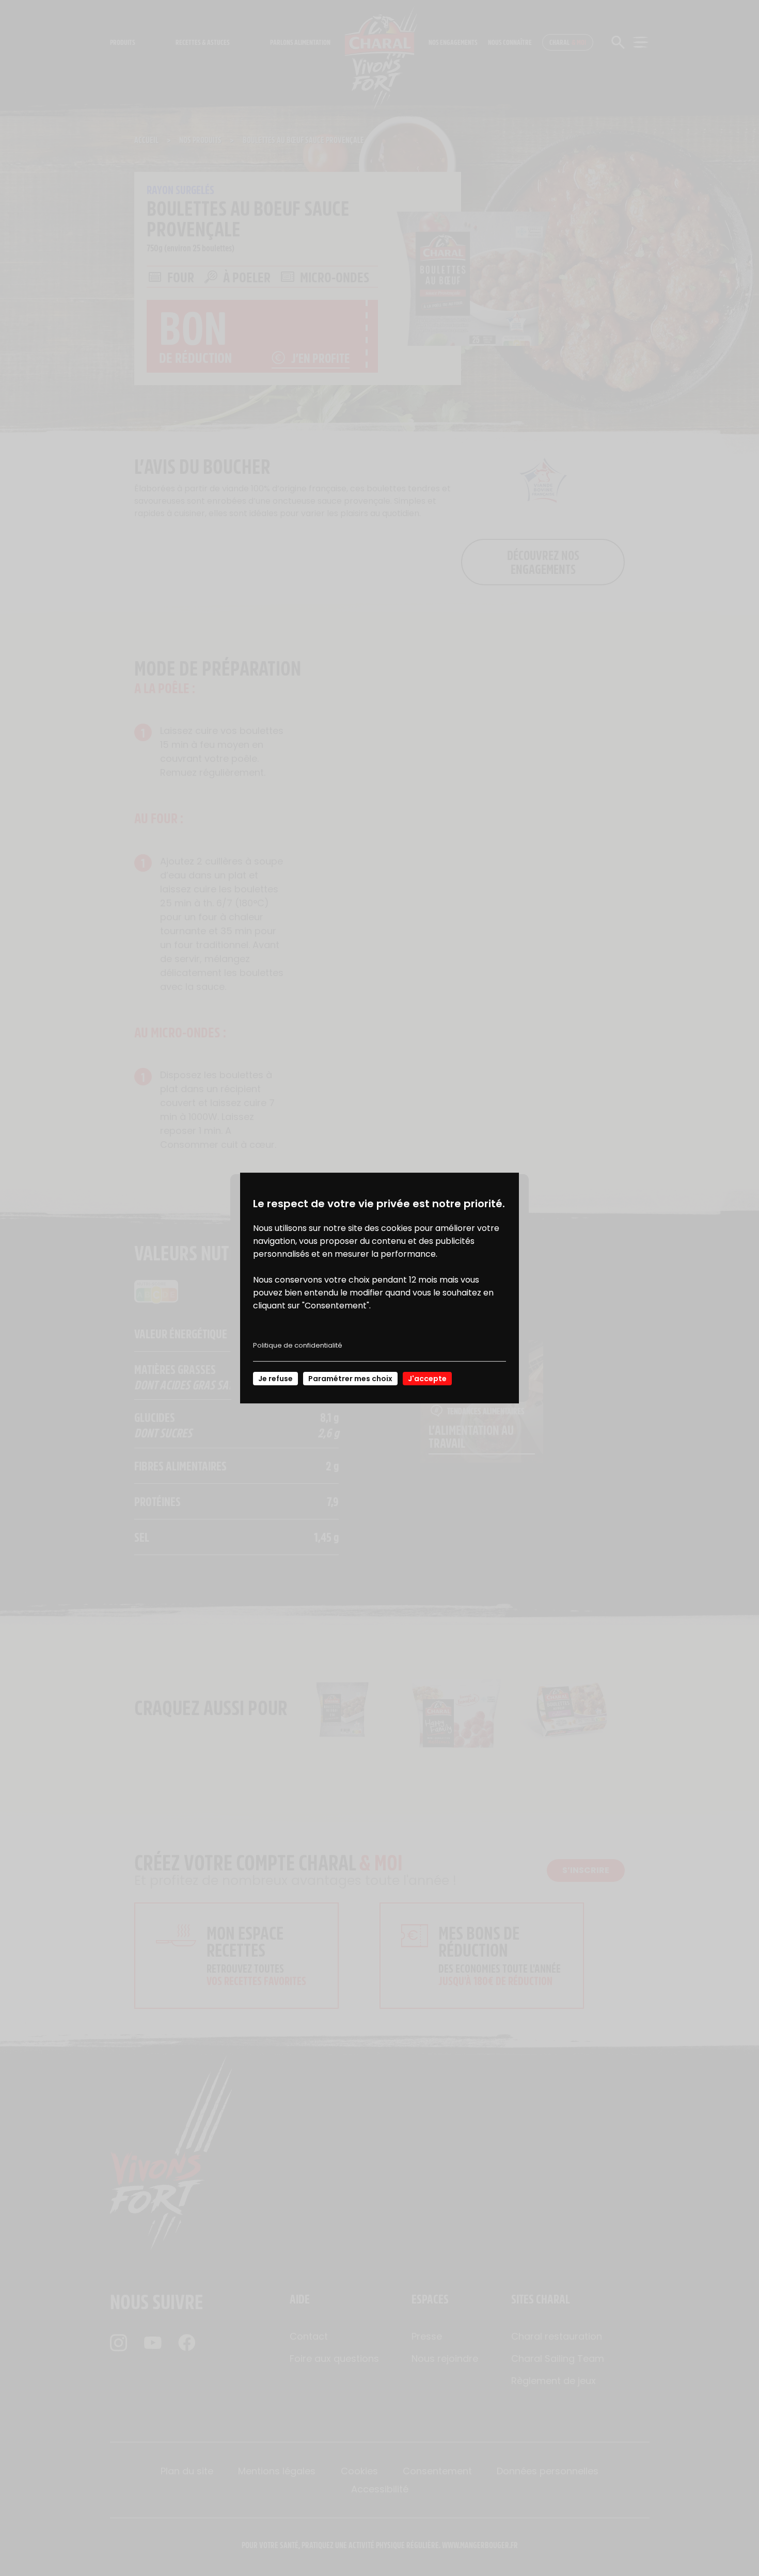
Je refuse (275, 1379)
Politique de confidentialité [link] (298, 1345)
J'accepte (427, 1379)
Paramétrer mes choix (350, 1379)
